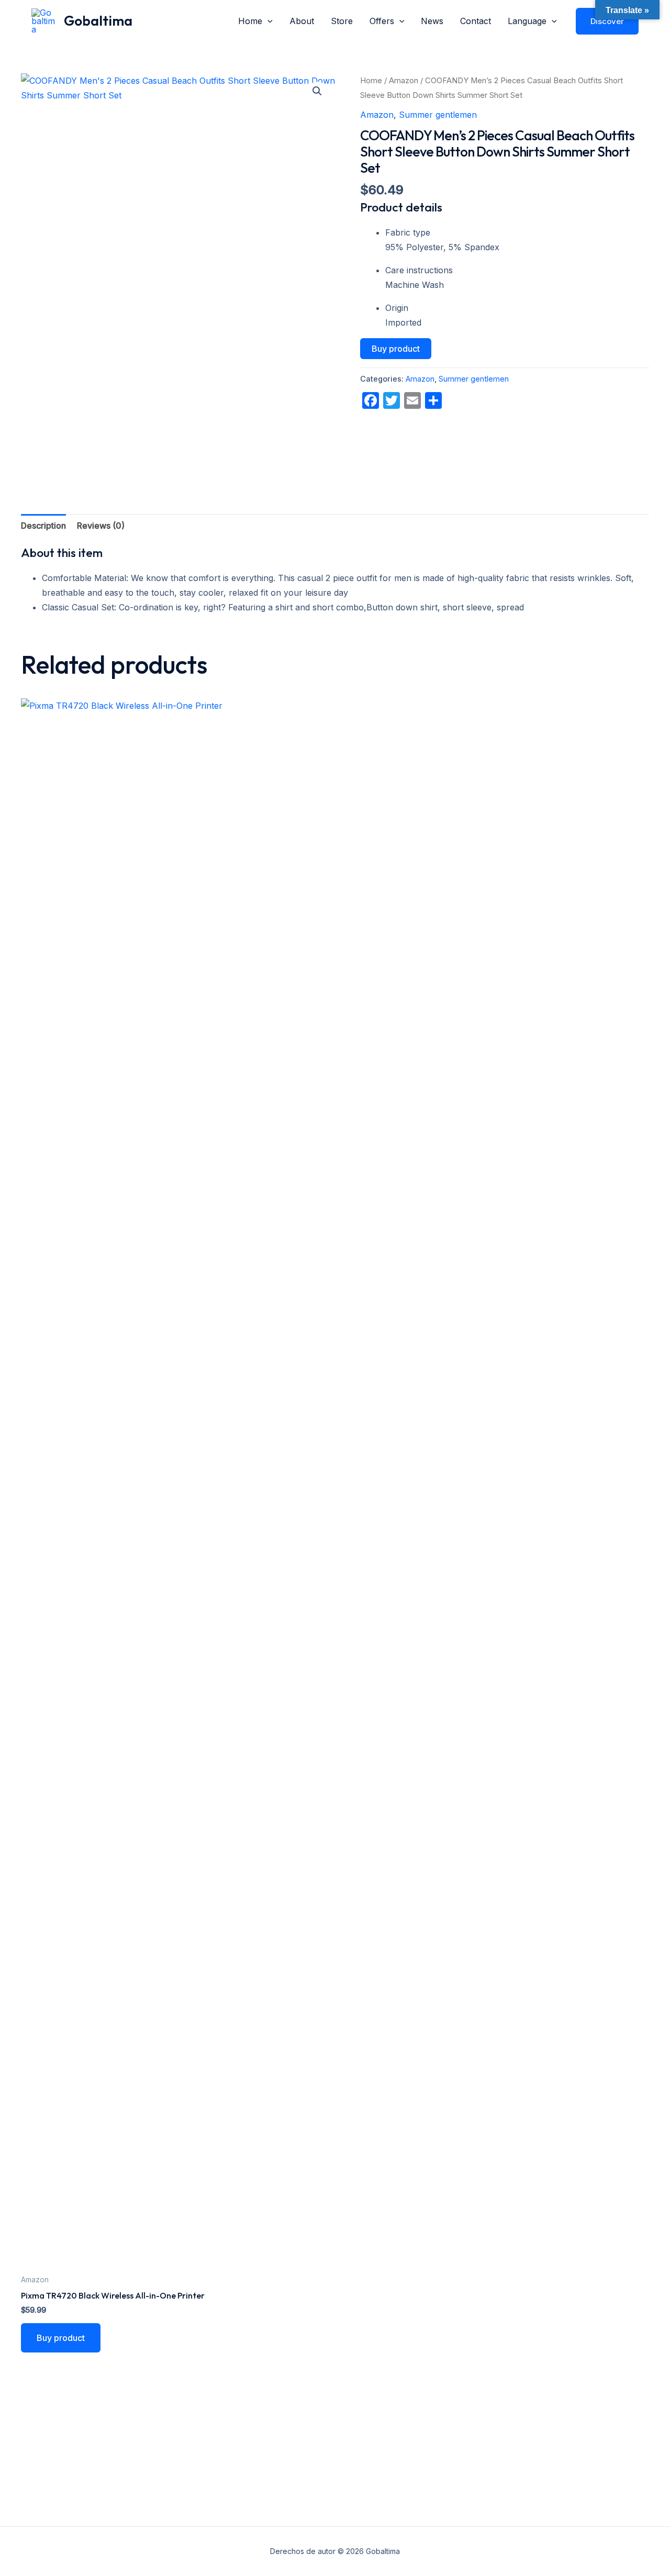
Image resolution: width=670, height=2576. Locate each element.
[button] (267, 21)
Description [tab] (43, 526)
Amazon (404, 81)
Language (527, 21)
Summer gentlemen (438, 115)
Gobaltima (98, 21)
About (302, 21)
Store (342, 21)
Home (250, 21)
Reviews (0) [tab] (101, 526)
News (432, 21)
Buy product (396, 349)
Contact (476, 21)
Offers (382, 21)
